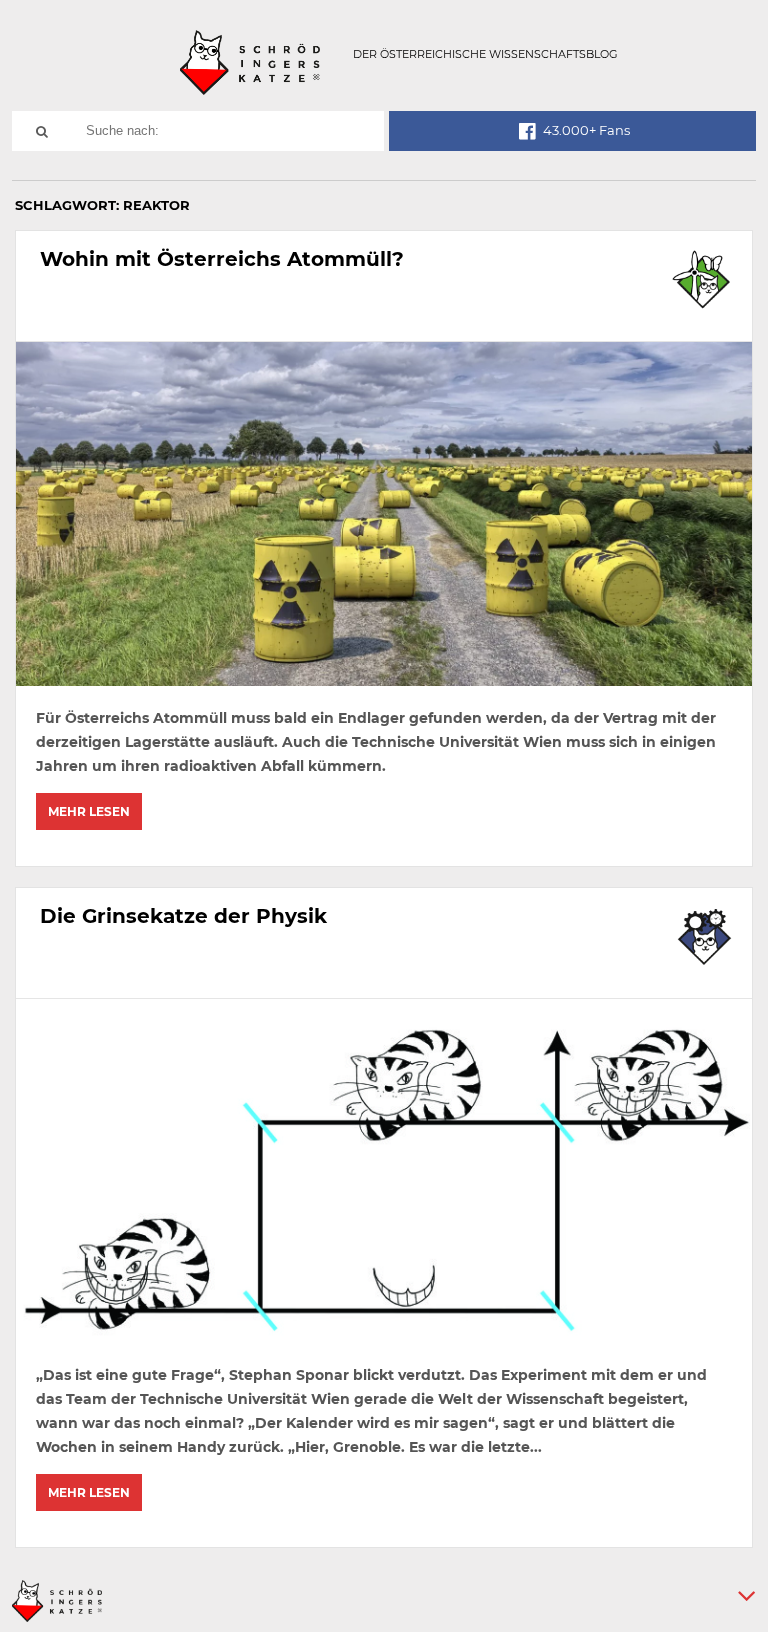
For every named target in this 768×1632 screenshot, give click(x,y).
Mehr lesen (89, 811)
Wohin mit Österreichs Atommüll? (222, 259)
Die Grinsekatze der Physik (183, 916)
